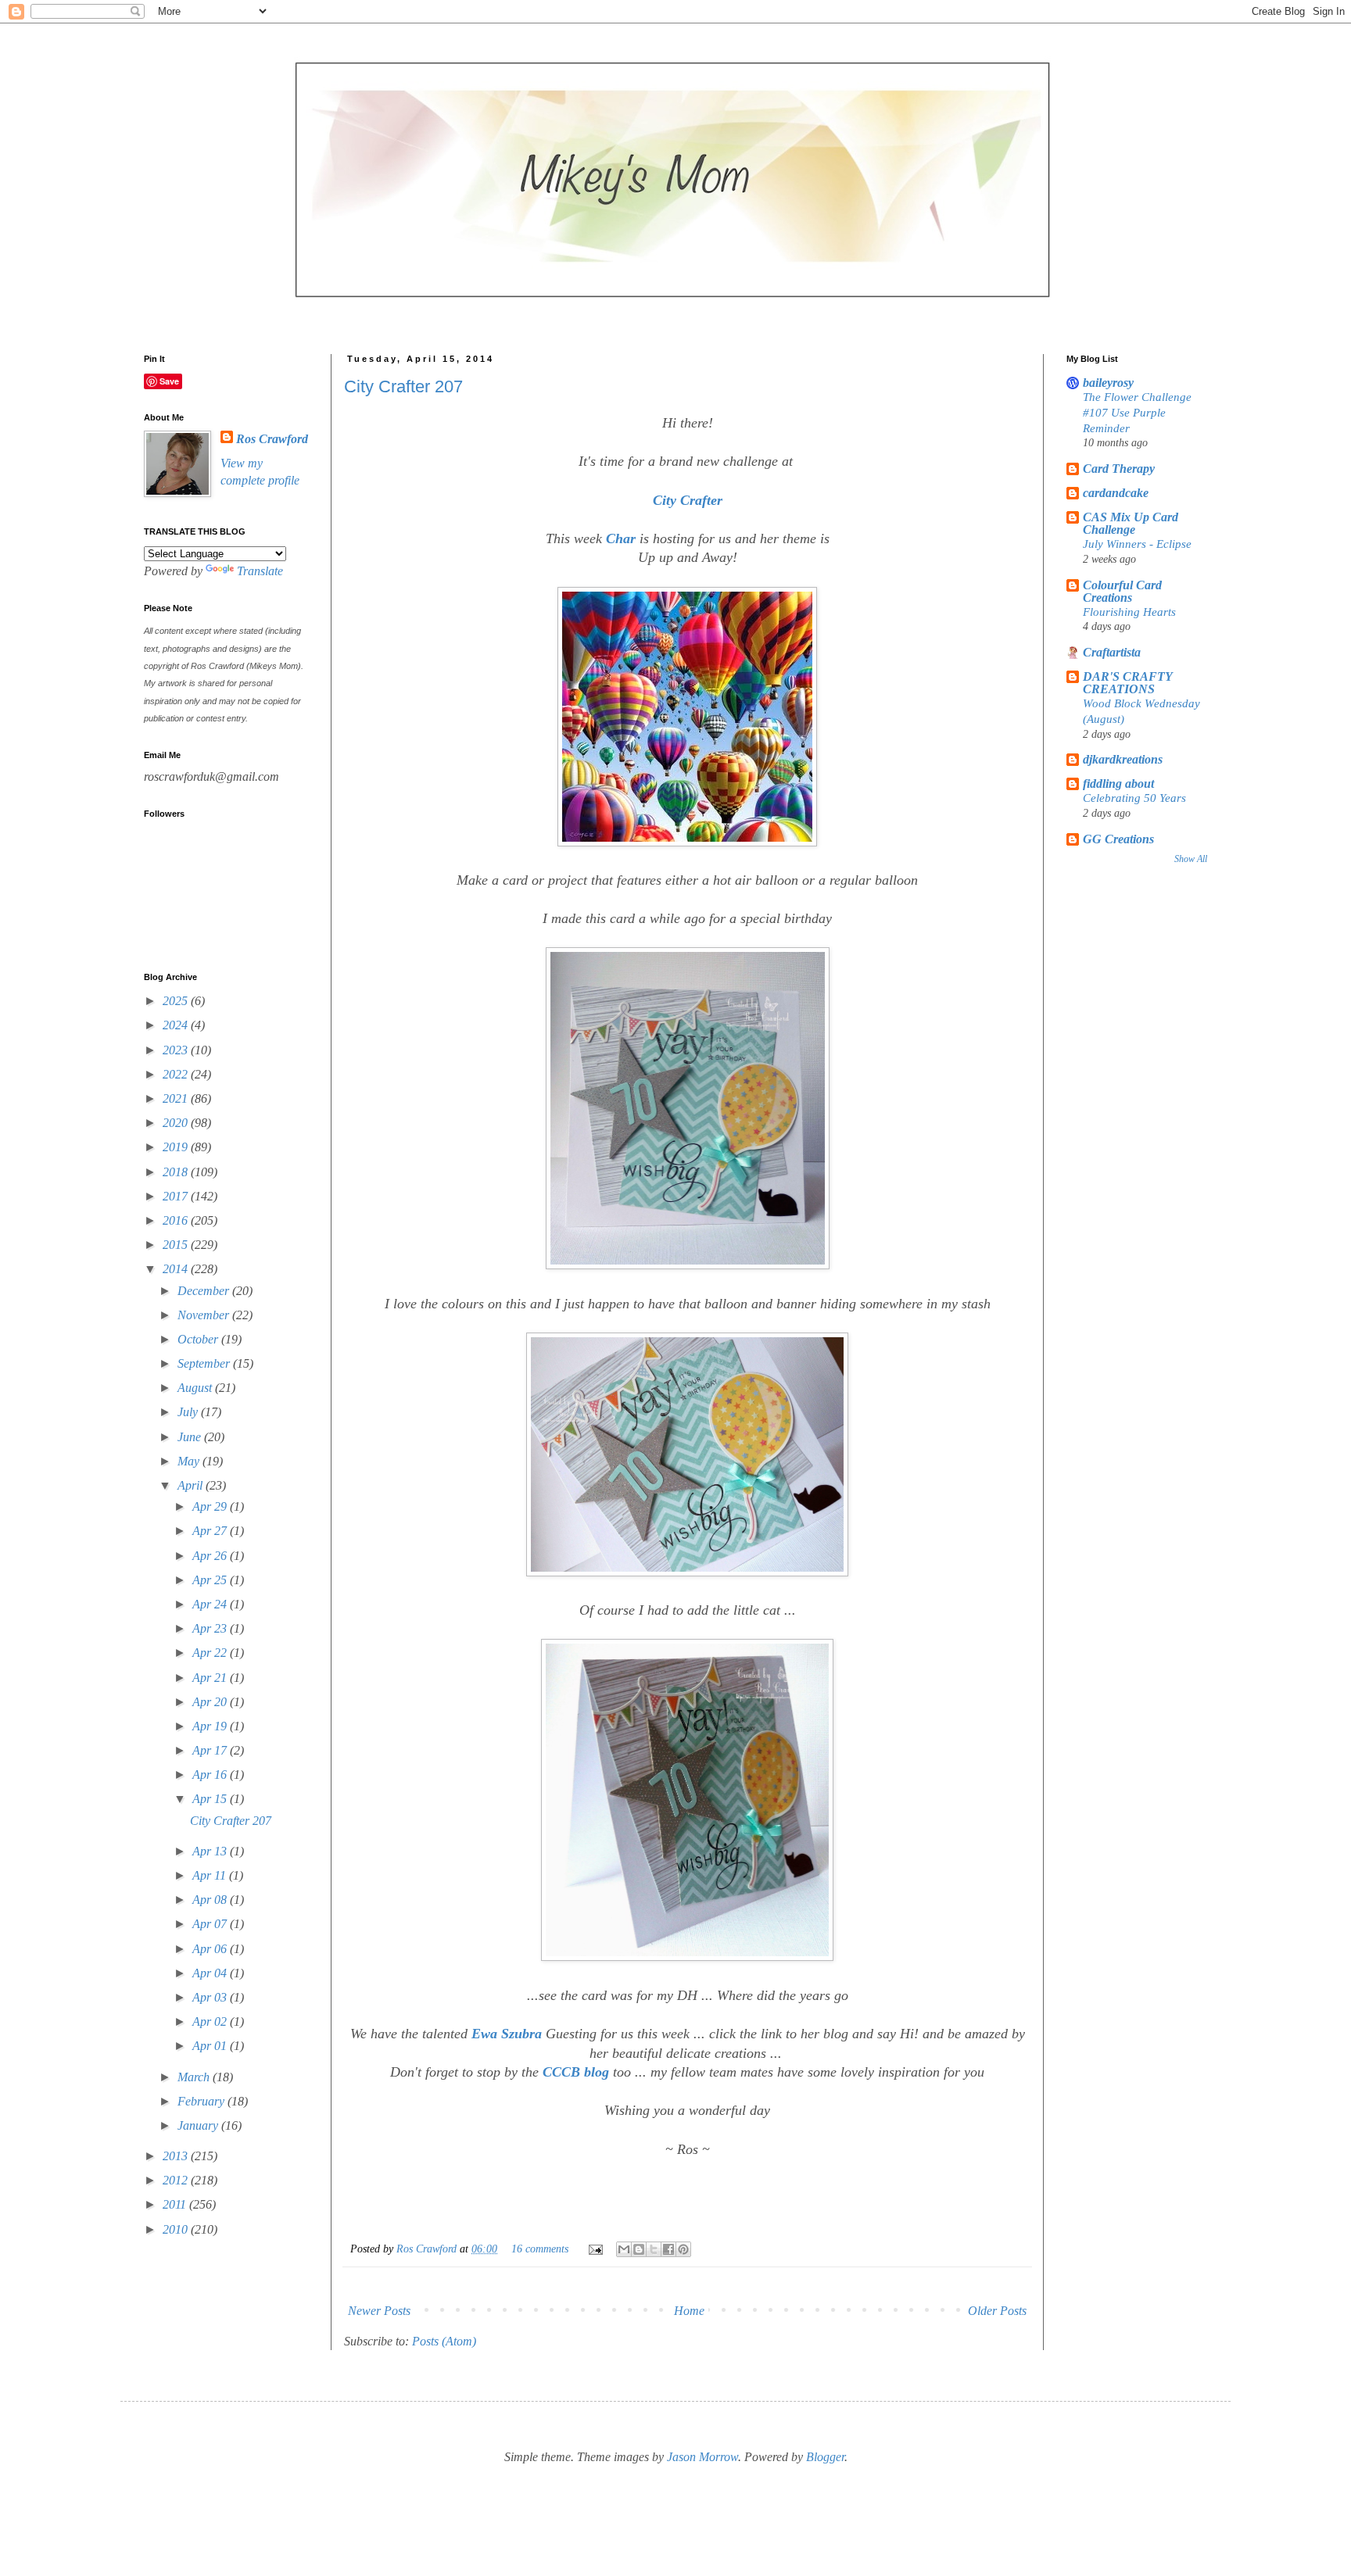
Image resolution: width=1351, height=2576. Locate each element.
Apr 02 (211, 2021)
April (192, 1485)
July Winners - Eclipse (1137, 544)
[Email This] (624, 2249)
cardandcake (1116, 493)
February (202, 2101)
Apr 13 (211, 1851)
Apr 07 (211, 1924)
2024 (177, 1025)
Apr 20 (211, 1702)
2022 (177, 1074)
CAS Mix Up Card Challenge (1131, 523)
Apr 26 (211, 1556)
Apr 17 (211, 1750)
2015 (177, 1245)
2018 (177, 1172)
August (196, 1388)
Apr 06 (211, 1949)
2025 (177, 1001)
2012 (177, 2180)
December (205, 1291)
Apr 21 (211, 1678)
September (205, 1363)
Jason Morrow (702, 2457)
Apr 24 (211, 1604)
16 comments (540, 2249)
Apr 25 (211, 1580)
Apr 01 (211, 2046)
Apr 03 (211, 1997)
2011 (176, 2204)
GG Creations (1118, 839)
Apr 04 (211, 1973)
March (195, 2077)
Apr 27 (211, 1531)
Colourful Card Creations (1122, 591)
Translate (260, 571)
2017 (177, 1196)
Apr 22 (211, 1653)
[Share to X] (654, 2249)
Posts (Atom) (444, 2341)
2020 (177, 1123)
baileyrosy (1108, 383)
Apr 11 (211, 1875)
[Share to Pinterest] (683, 2249)
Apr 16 (211, 1775)
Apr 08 (211, 1900)
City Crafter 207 (403, 386)
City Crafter (688, 500)
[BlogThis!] (639, 2249)
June (191, 1437)
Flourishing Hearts (1129, 612)
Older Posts (997, 2311)
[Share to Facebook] (668, 2249)
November (205, 1315)
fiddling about (1118, 784)
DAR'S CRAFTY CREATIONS (1127, 683)
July (189, 1412)
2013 (177, 2156)
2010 (177, 2229)
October (199, 1339)
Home (689, 2311)
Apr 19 (211, 1726)
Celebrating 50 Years (1134, 798)
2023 (177, 1050)
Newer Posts (379, 2311)
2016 (177, 1220)
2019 (177, 1147)
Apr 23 (211, 1628)
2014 (177, 1269)
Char (621, 538)
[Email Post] (595, 2249)
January (199, 2125)
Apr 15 (211, 1799)
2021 (177, 1098)
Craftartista (1112, 652)
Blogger (825, 2457)
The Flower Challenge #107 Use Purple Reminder (1137, 412)
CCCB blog (574, 2072)
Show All (1191, 859)
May (190, 1461)
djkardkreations (1123, 759)
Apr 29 (211, 1506)
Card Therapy (1119, 469)
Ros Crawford (428, 2249)
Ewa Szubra (507, 2034)
